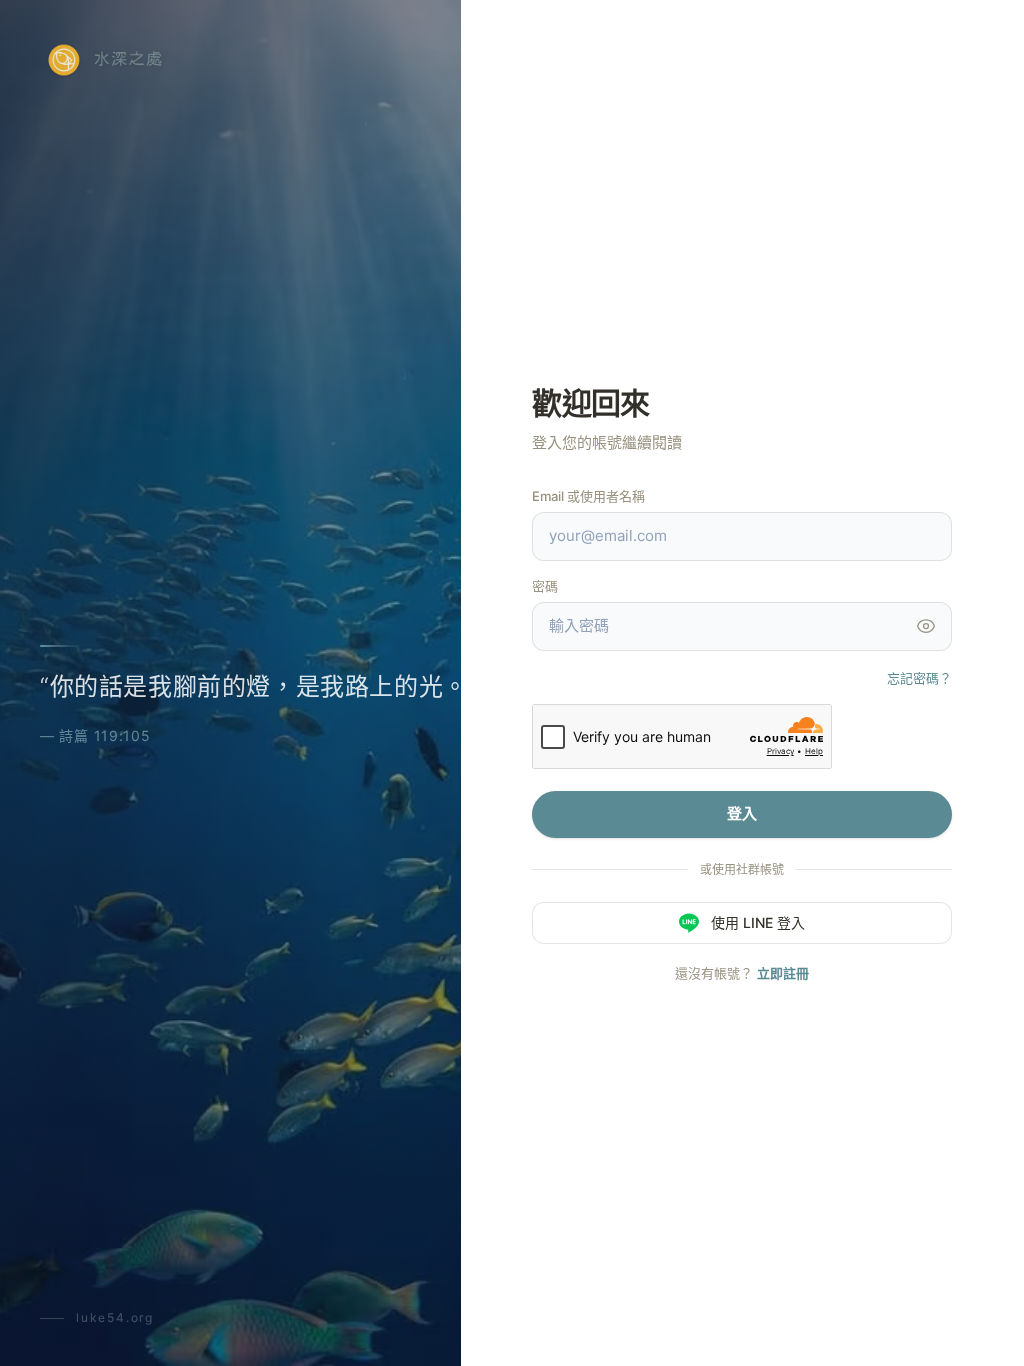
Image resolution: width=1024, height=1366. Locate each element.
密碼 (545, 586)
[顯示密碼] (926, 626)
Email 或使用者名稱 (588, 496)
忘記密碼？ (919, 678)
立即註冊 (783, 973)
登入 (742, 813)
